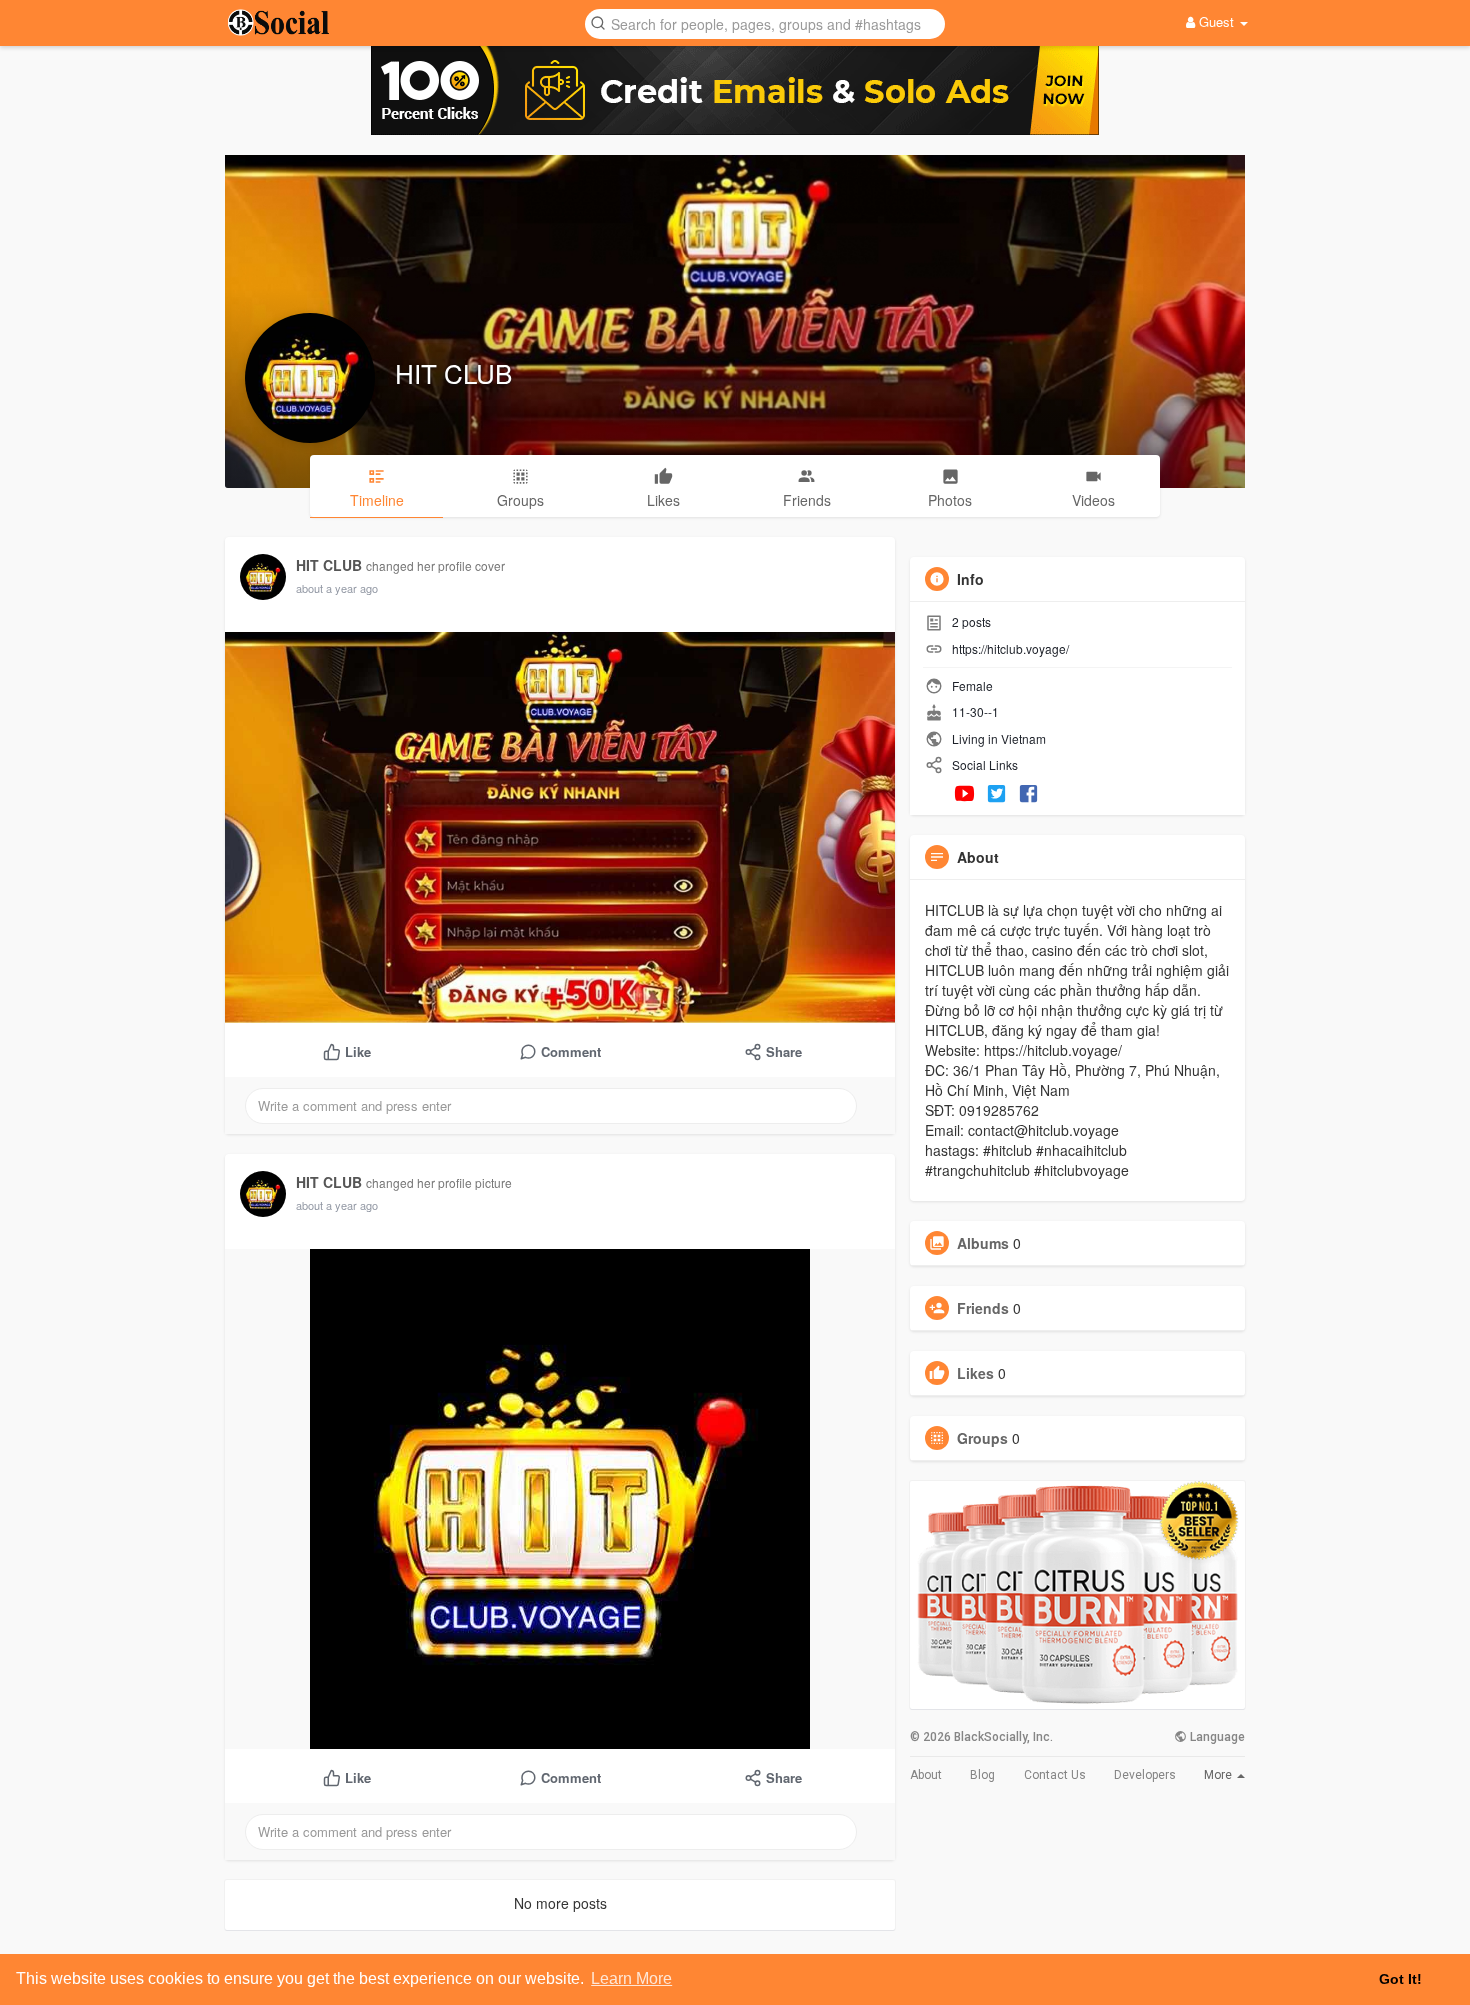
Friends (983, 1308)
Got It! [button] (1400, 1979)
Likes (975, 1373)
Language (1216, 1737)
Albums (983, 1243)
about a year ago (337, 588)
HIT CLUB (453, 372)
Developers (1145, 1775)
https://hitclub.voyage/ (1010, 648)
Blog (982, 1775)
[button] (765, 22)
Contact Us (1055, 1775)
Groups (982, 1438)
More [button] (1219, 1775)
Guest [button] (1216, 21)
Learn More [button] (631, 1978)
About (926, 1775)
